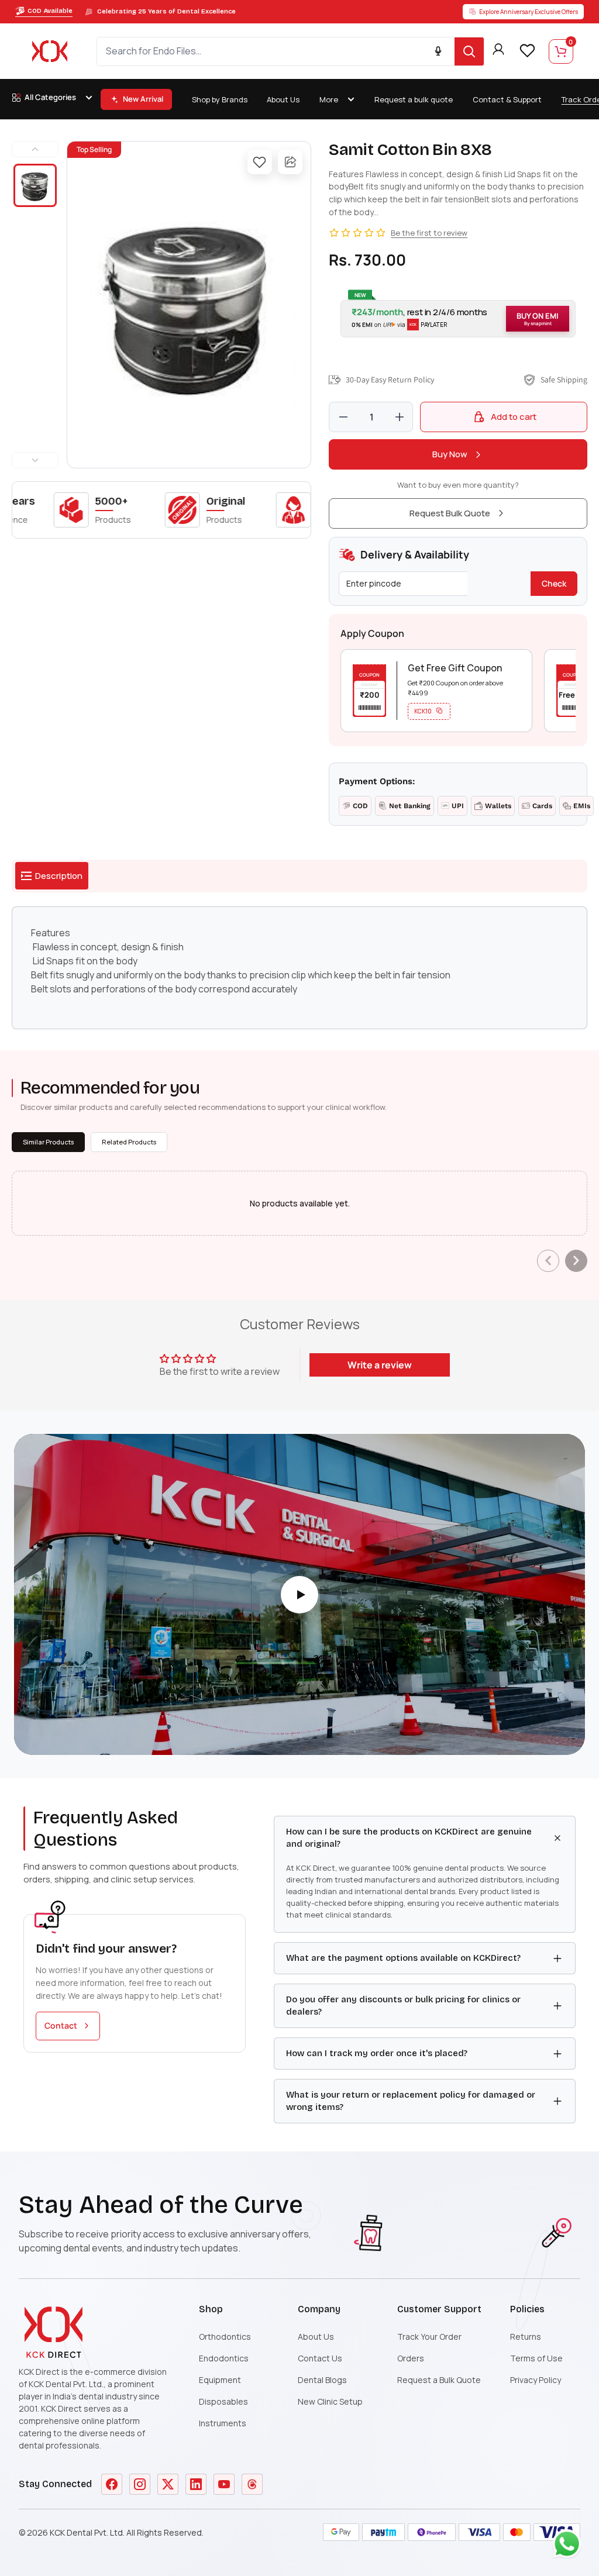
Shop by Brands (220, 99)
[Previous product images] (35, 149)
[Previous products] (548, 1261)
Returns (526, 2337)
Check (554, 583)
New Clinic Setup (330, 2401)
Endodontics (224, 2358)
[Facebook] (112, 2484)
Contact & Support (507, 99)
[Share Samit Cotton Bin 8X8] (290, 162)
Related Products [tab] (129, 1142)
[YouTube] (224, 2484)
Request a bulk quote (414, 99)
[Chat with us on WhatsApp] (570, 2547)
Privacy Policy (536, 2380)
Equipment (220, 2380)
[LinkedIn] (196, 2484)
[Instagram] (140, 2484)
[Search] (469, 51)
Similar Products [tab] (48, 1142)
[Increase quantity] (400, 417)
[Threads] (252, 2484)
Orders (411, 2358)
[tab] (52, 876)
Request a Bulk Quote (439, 2380)
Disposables (223, 2401)
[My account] (498, 51)
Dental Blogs (322, 2380)
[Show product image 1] (35, 185)
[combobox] (276, 51)
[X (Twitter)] (168, 2484)
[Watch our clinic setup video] (299, 1595)
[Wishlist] (527, 50)
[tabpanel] (299, 968)
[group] (189, 305)
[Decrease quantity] (343, 417)
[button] (458, 319)
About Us (283, 99)
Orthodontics (225, 2337)
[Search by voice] (438, 51)
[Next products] (576, 1261)
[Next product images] (35, 460)
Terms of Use (536, 2358)
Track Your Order (429, 2337)
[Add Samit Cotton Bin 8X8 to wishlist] (260, 162)
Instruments (223, 2423)
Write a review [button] (380, 1365)
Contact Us (320, 2358)
